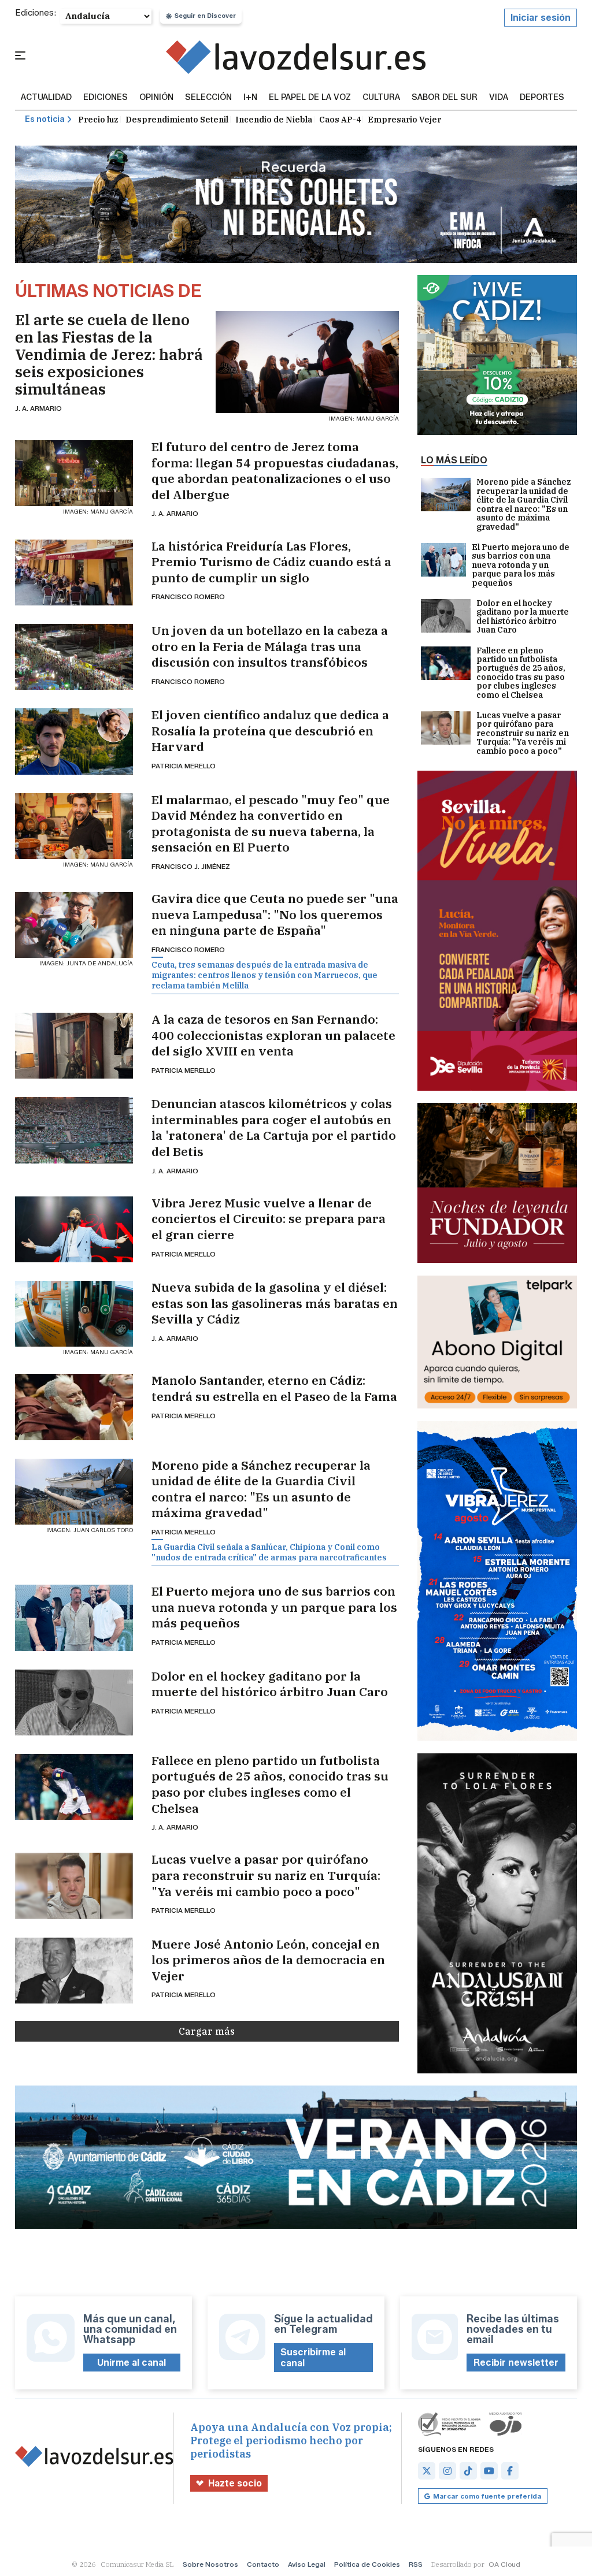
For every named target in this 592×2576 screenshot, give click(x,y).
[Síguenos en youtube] (489, 2471)
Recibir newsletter (516, 2363)
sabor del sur (445, 98)
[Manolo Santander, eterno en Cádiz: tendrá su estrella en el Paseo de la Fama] (74, 1407)
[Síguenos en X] (427, 2471)
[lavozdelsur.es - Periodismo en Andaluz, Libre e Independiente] (296, 57)
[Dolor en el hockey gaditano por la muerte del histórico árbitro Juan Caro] (74, 1703)
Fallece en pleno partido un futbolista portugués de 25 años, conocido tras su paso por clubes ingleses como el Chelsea (270, 1785)
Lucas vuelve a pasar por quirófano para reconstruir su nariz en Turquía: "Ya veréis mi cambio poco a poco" (266, 1875)
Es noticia (45, 119)
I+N (250, 98)
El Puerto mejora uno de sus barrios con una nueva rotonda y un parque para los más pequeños (274, 1607)
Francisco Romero (188, 596)
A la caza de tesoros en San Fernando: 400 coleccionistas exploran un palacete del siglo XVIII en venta (273, 1035)
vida (499, 98)
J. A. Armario (38, 408)
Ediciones (106, 98)
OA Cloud (504, 2564)
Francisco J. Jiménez (191, 866)
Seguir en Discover (205, 16)
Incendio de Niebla (274, 120)
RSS (416, 2564)
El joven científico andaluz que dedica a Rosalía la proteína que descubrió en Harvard (270, 731)
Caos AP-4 (340, 120)
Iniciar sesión (541, 18)
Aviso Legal (307, 2564)
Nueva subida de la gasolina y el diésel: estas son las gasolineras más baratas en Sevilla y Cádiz (275, 1303)
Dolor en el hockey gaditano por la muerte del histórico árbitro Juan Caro (270, 1684)
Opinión (156, 98)
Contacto (263, 2564)
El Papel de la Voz (310, 98)
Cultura (381, 98)
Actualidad (46, 98)
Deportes (542, 98)
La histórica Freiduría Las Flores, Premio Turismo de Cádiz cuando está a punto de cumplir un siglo (271, 562)
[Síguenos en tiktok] (468, 2471)
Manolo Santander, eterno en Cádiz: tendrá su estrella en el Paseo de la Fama (274, 1389)
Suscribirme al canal (313, 2358)
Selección (208, 98)
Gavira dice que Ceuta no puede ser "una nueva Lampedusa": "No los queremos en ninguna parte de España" (275, 915)
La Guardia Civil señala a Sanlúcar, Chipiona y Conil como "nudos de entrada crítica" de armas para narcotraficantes (269, 1552)
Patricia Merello (184, 766)
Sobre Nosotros (210, 2564)
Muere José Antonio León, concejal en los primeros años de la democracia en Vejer (268, 1960)
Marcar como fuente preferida (487, 2496)
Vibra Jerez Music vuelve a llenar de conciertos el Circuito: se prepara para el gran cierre (269, 1219)
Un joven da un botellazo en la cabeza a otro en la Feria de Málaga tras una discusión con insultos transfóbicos (270, 646)
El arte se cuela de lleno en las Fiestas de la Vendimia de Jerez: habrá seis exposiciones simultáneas (109, 354)
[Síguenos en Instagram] (447, 2471)
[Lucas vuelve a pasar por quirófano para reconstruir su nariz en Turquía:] (74, 1886)
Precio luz (98, 120)
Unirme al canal (132, 2363)
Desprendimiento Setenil (177, 120)
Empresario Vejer (404, 120)
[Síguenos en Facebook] (510, 2471)
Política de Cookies (367, 2564)
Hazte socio (235, 2483)
